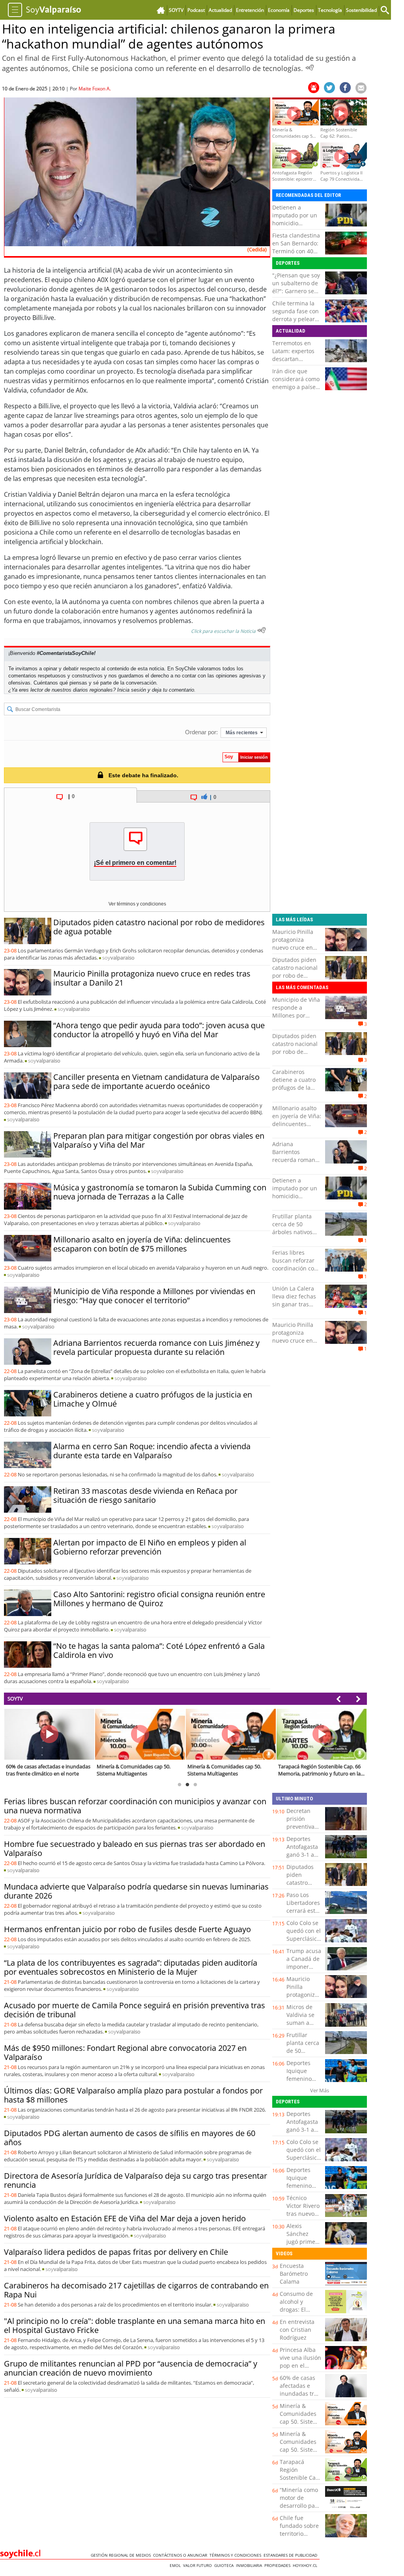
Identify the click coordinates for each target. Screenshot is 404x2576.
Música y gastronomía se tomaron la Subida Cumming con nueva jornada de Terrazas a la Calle (160, 1192)
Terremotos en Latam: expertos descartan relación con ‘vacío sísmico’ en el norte (296, 363)
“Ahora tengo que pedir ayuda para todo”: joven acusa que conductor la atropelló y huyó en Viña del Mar (159, 1030)
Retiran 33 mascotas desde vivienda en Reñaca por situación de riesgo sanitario (145, 1495)
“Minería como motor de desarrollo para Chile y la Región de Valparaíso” (300, 2510)
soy (118, 958)
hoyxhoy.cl (306, 2565)
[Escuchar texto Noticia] (262, 630)
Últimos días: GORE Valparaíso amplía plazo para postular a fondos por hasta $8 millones (133, 2095)
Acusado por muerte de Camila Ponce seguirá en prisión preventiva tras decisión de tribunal (135, 2010)
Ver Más (320, 2090)
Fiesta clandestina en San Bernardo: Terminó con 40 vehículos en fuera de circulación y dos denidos (297, 255)
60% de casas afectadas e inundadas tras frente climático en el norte (300, 2394)
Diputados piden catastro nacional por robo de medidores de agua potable (159, 927)
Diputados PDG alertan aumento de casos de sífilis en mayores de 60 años (130, 2138)
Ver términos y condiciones (137, 904)
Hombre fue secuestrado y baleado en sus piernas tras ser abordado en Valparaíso (135, 1848)
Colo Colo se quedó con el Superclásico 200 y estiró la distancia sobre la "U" (304, 1943)
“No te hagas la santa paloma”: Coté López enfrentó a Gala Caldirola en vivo (159, 1650)
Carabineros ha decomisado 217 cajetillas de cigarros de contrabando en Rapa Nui (136, 2290)
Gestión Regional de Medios (122, 2555)
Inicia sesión (132, 690)
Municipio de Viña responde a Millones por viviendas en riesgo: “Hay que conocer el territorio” (154, 1296)
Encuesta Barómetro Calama (294, 2274)
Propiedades (279, 2565)
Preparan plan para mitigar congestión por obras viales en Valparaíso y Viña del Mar (159, 1140)
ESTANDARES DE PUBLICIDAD (292, 2555)
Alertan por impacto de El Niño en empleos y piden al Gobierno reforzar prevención (150, 1547)
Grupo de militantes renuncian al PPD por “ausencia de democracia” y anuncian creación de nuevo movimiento (131, 2368)
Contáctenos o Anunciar (181, 2555)
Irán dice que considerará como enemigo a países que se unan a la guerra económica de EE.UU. (296, 391)
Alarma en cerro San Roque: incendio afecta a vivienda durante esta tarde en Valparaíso (152, 1451)
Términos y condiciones (237, 2555)
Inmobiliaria (250, 2565)
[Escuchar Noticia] (310, 67)
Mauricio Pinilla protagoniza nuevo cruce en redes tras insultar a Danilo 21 (152, 978)
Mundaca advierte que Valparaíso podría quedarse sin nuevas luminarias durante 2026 (136, 1891)
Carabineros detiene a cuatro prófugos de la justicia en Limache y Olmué (153, 1399)
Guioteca (225, 2565)
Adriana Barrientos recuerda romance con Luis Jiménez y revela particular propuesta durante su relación (156, 1347)
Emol (176, 2565)
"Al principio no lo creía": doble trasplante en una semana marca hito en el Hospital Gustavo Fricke (135, 2325)
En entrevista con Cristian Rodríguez (297, 2330)
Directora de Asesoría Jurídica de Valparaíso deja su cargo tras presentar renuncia (136, 2180)
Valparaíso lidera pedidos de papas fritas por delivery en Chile (116, 2252)
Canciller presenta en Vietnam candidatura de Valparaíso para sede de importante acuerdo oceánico (156, 1081)
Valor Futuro (199, 2565)
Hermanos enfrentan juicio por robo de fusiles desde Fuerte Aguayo (127, 1929)
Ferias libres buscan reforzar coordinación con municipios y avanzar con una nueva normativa (295, 1272)
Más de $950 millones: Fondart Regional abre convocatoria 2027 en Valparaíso (125, 2052)
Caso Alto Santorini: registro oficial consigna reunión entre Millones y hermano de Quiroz (159, 1599)
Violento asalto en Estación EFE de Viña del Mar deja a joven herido (125, 2218)
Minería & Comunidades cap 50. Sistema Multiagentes (300, 2418)
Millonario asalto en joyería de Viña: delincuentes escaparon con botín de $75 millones (142, 1244)
